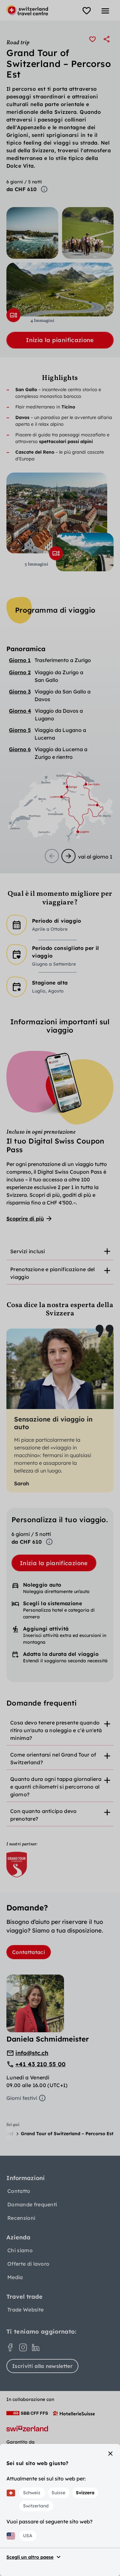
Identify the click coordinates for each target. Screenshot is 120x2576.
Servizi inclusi (28, 1251)
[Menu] (105, 11)
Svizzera (85, 2493)
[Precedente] (52, 856)
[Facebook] (10, 2347)
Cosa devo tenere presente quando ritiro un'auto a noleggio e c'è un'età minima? (56, 1730)
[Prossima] (68, 856)
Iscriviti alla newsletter (42, 2366)
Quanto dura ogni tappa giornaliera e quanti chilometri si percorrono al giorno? (56, 1787)
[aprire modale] (13, 315)
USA (28, 2536)
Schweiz (32, 2493)
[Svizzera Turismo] (27, 2429)
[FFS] (27, 2413)
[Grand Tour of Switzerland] (17, 1865)
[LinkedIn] (36, 2347)
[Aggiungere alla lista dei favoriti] (92, 39)
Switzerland (36, 2506)
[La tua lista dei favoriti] (87, 11)
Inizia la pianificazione (60, 340)
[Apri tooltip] (44, 189)
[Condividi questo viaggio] (107, 39)
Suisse (58, 2493)
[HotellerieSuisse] (74, 2413)
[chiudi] (110, 2454)
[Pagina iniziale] (27, 10)
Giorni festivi (22, 2098)
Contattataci (29, 1952)
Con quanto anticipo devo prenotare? (44, 1815)
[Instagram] (23, 2347)
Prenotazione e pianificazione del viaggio (53, 1273)
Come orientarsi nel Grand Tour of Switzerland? (53, 1758)
